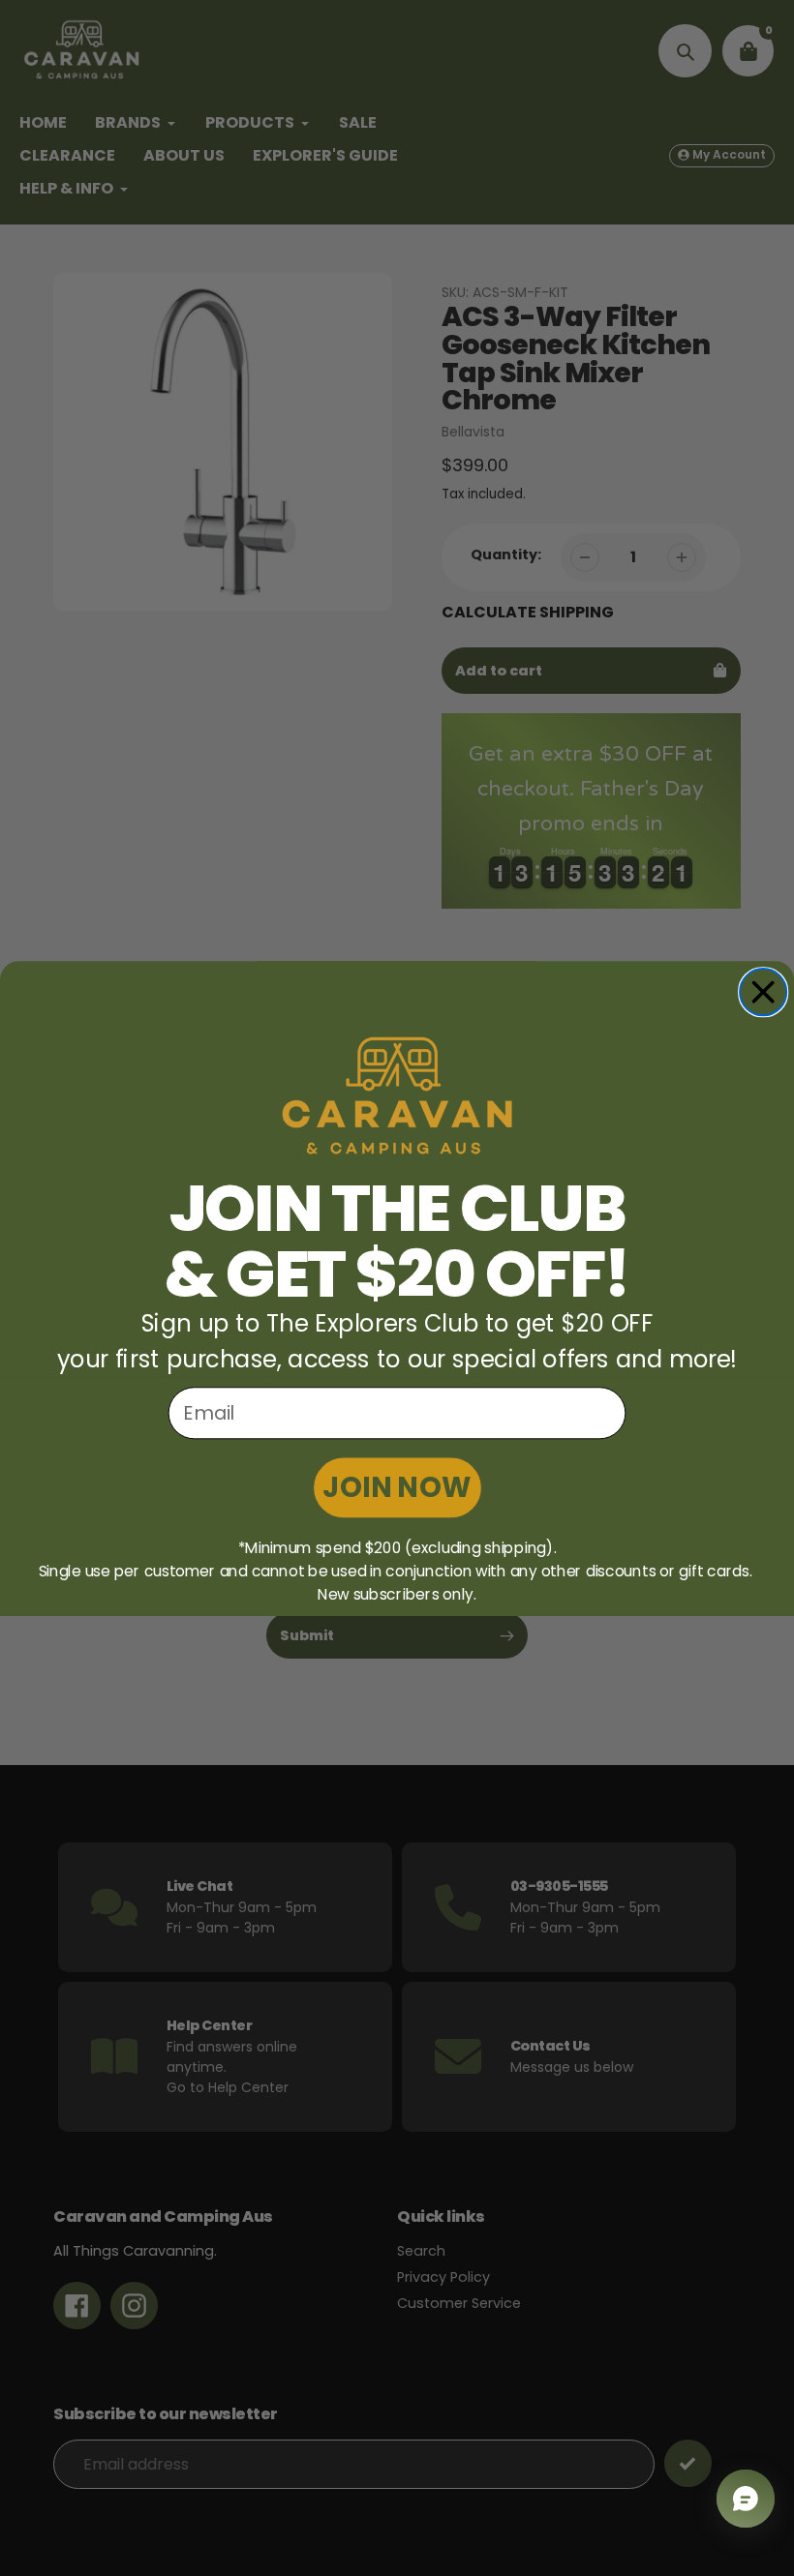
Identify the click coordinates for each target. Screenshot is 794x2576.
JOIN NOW (397, 1487)
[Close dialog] (763, 992)
